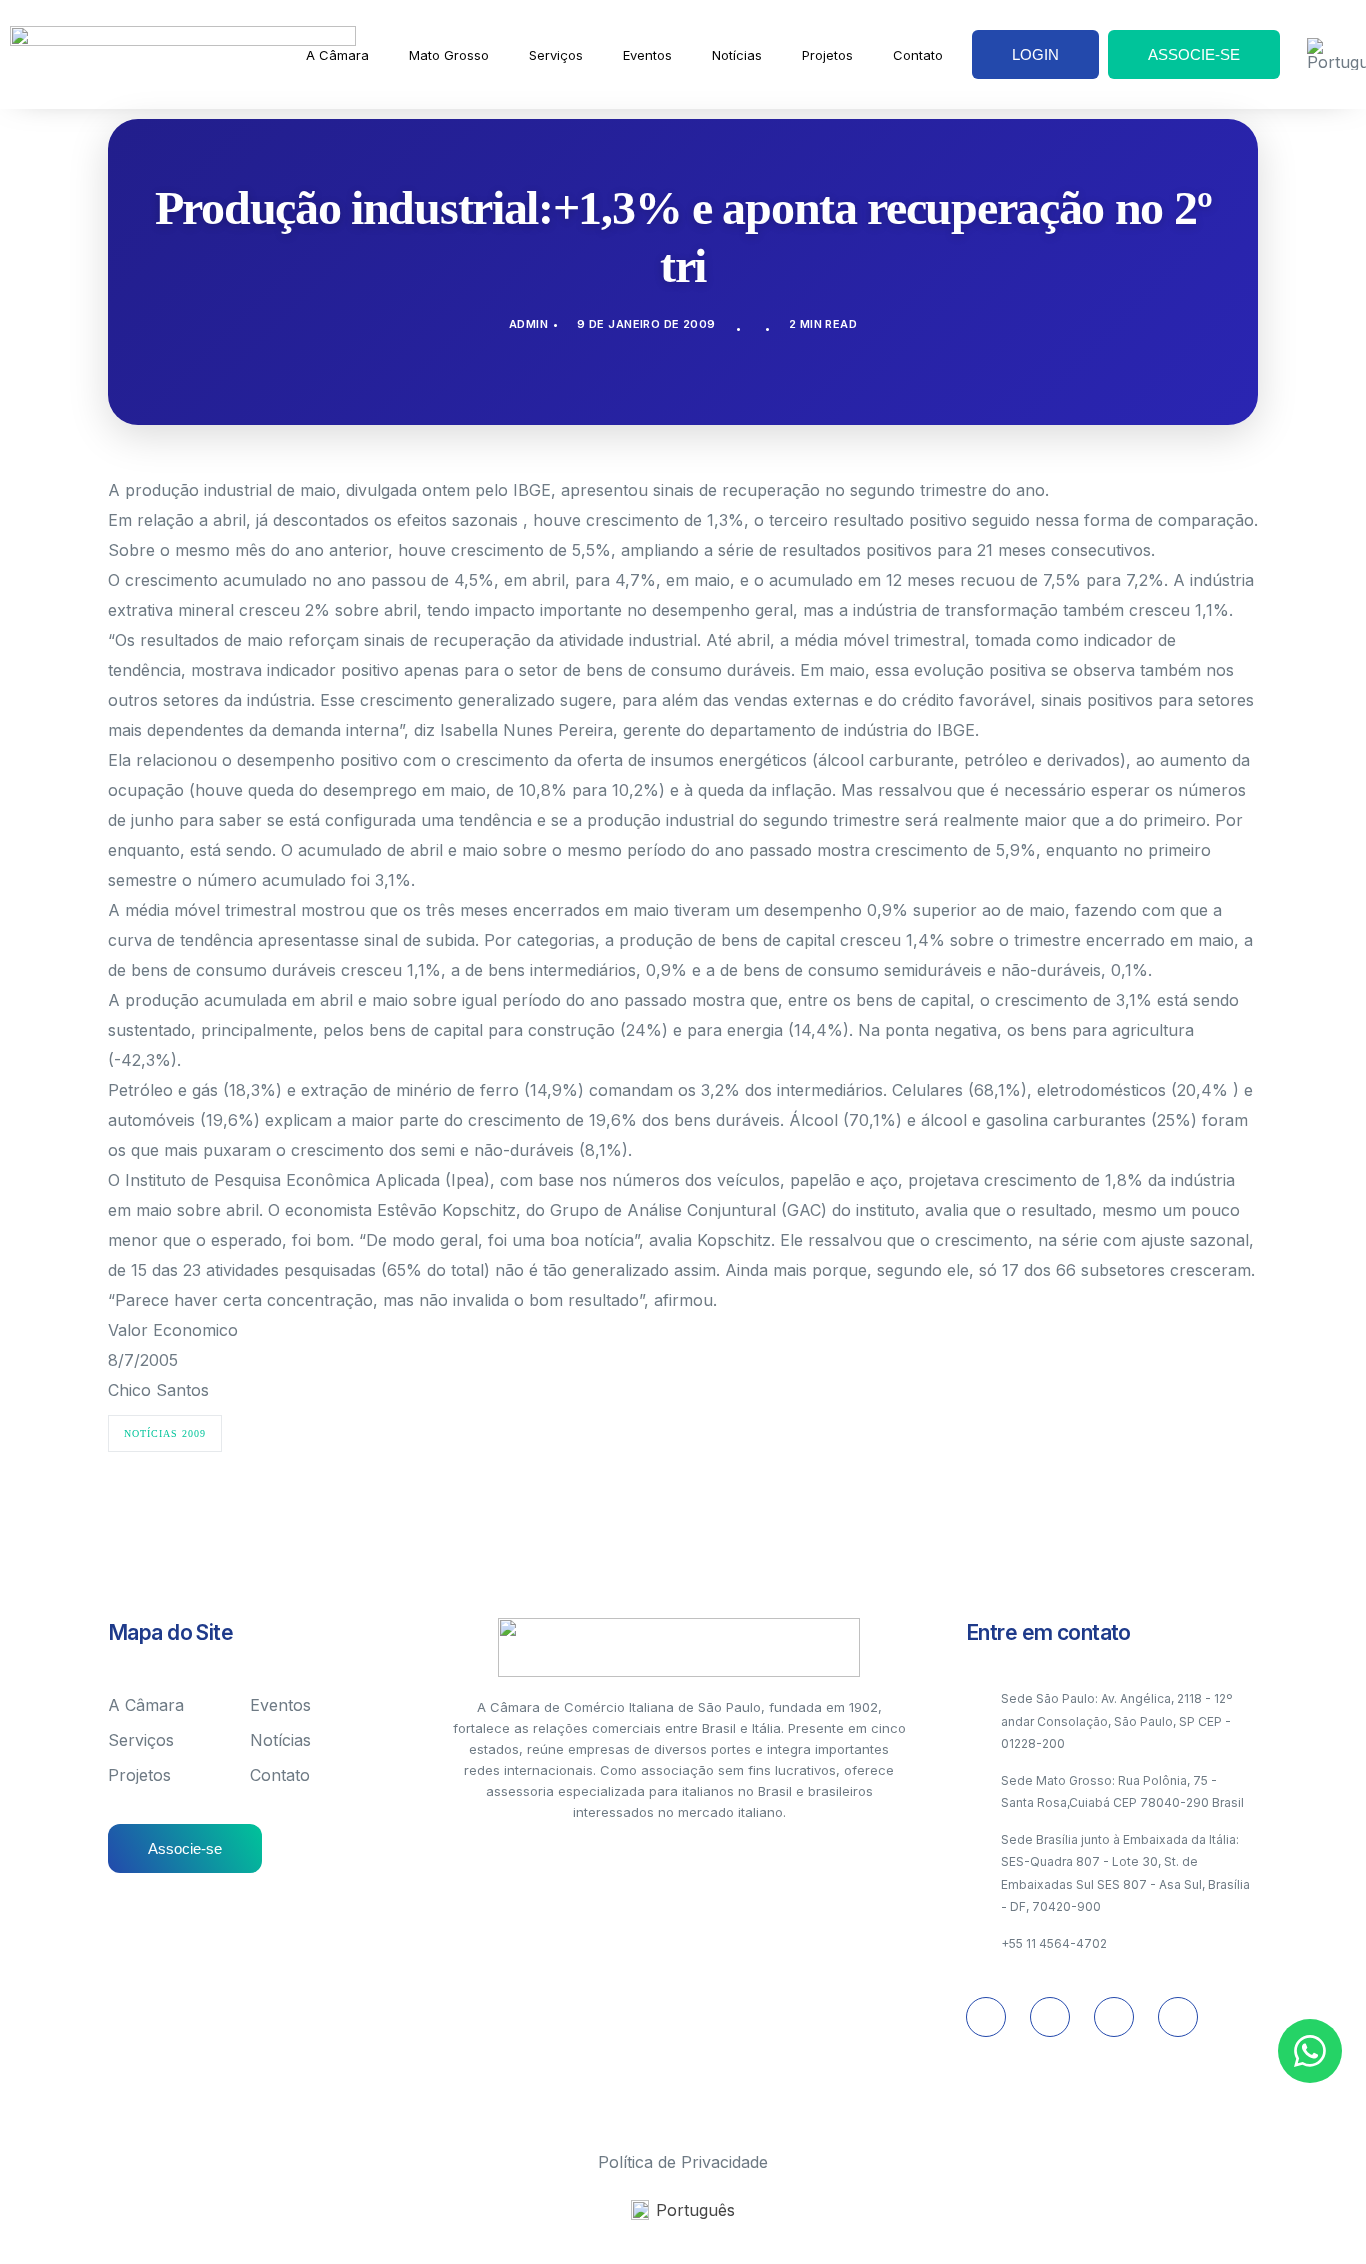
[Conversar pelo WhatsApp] (1310, 2051)
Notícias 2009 (165, 1433)
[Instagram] (986, 2017)
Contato (918, 55)
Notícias (737, 55)
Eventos (647, 55)
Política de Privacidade (683, 2162)
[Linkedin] (1050, 2017)
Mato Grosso (449, 55)
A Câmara (337, 55)
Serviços (556, 55)
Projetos (827, 55)
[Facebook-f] (1178, 2017)
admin (528, 324)
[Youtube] (1114, 2017)
